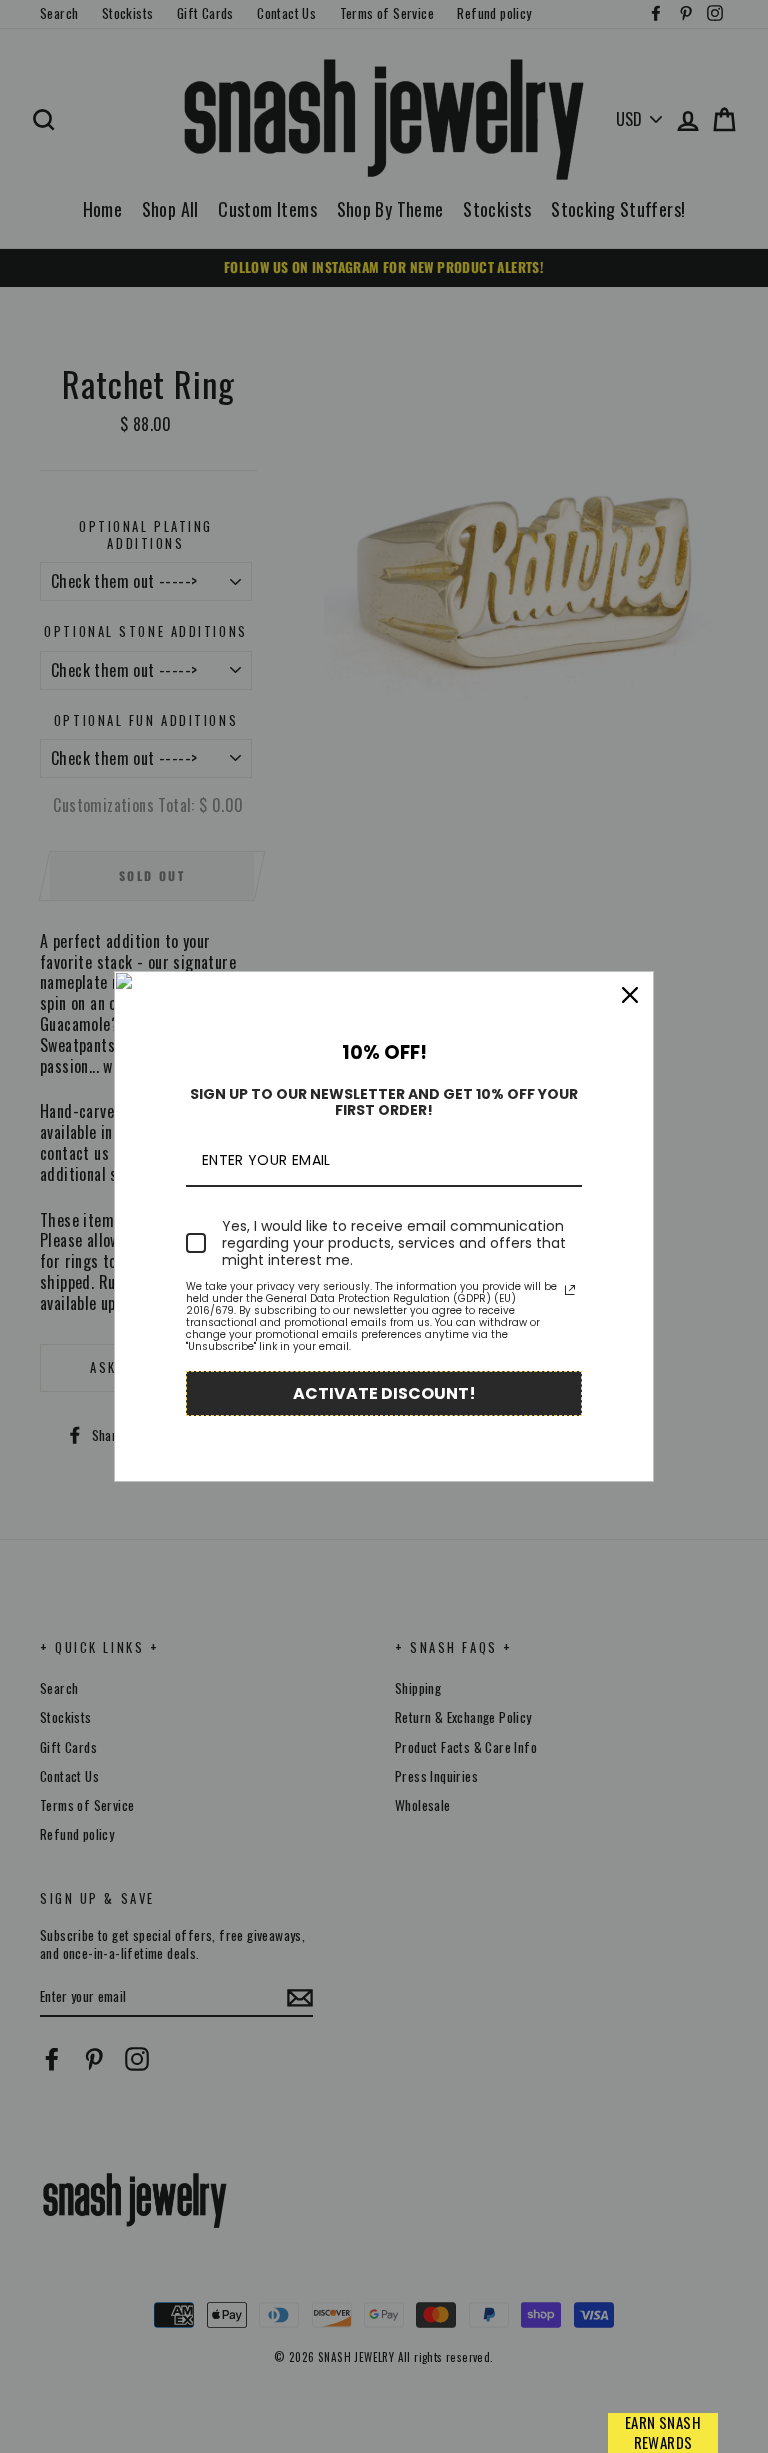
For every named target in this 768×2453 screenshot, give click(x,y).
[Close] (630, 995)
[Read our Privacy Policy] (570, 1290)
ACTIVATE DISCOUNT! (384, 1393)
